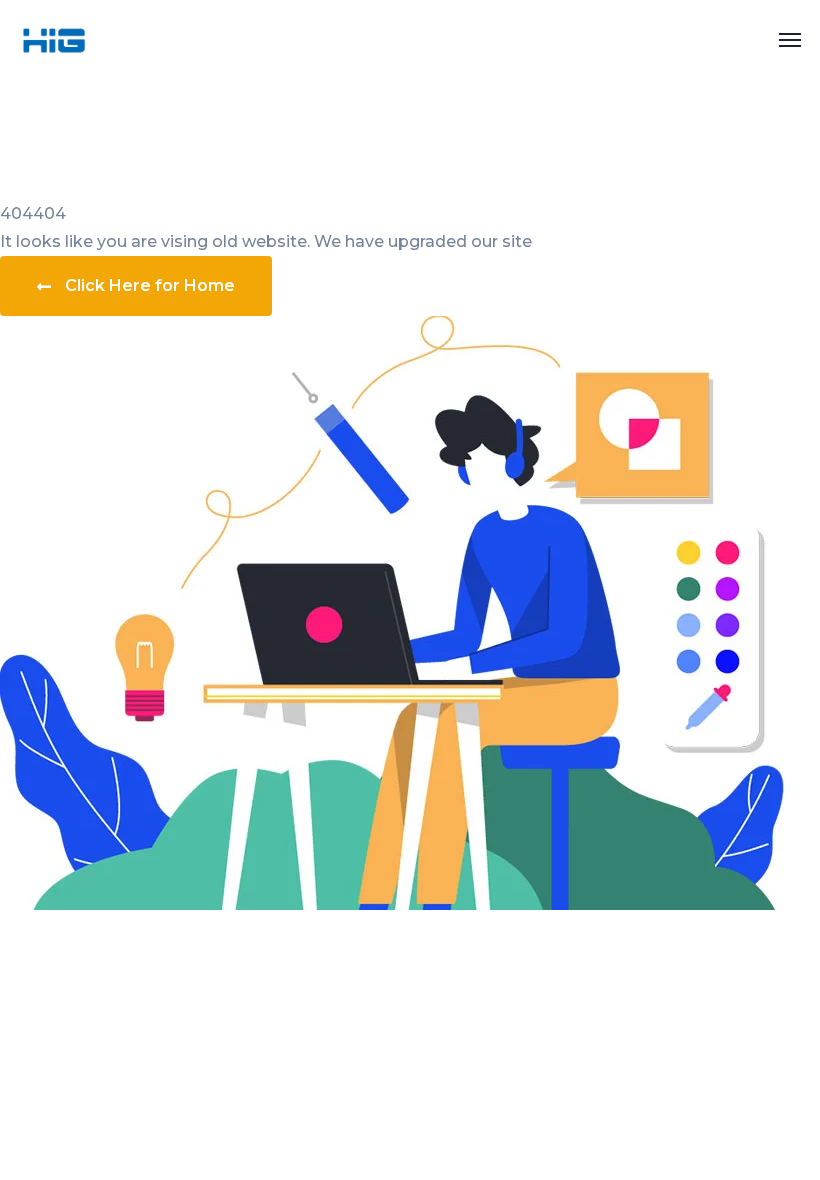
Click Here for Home (150, 285)
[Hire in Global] (54, 39)
